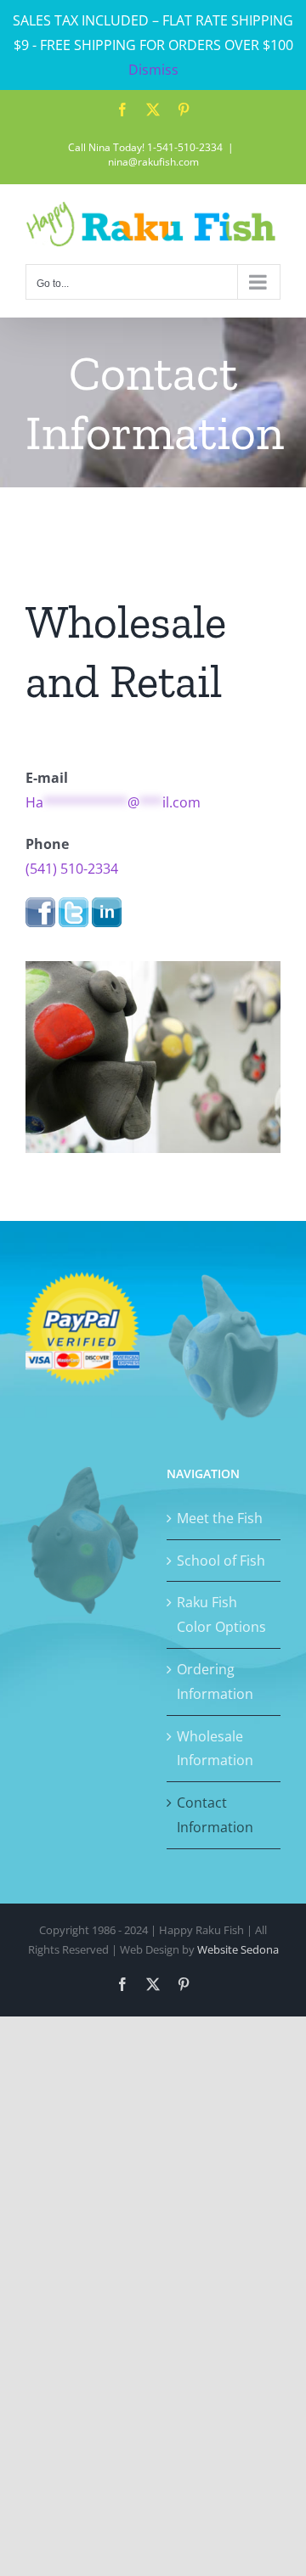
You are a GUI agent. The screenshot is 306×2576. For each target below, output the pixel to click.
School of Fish (221, 1561)
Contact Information (215, 1815)
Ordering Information (215, 1682)
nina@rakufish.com (153, 162)
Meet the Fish (220, 1518)
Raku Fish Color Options (221, 1614)
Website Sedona (238, 1949)
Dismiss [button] (153, 70)
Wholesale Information (215, 1749)
